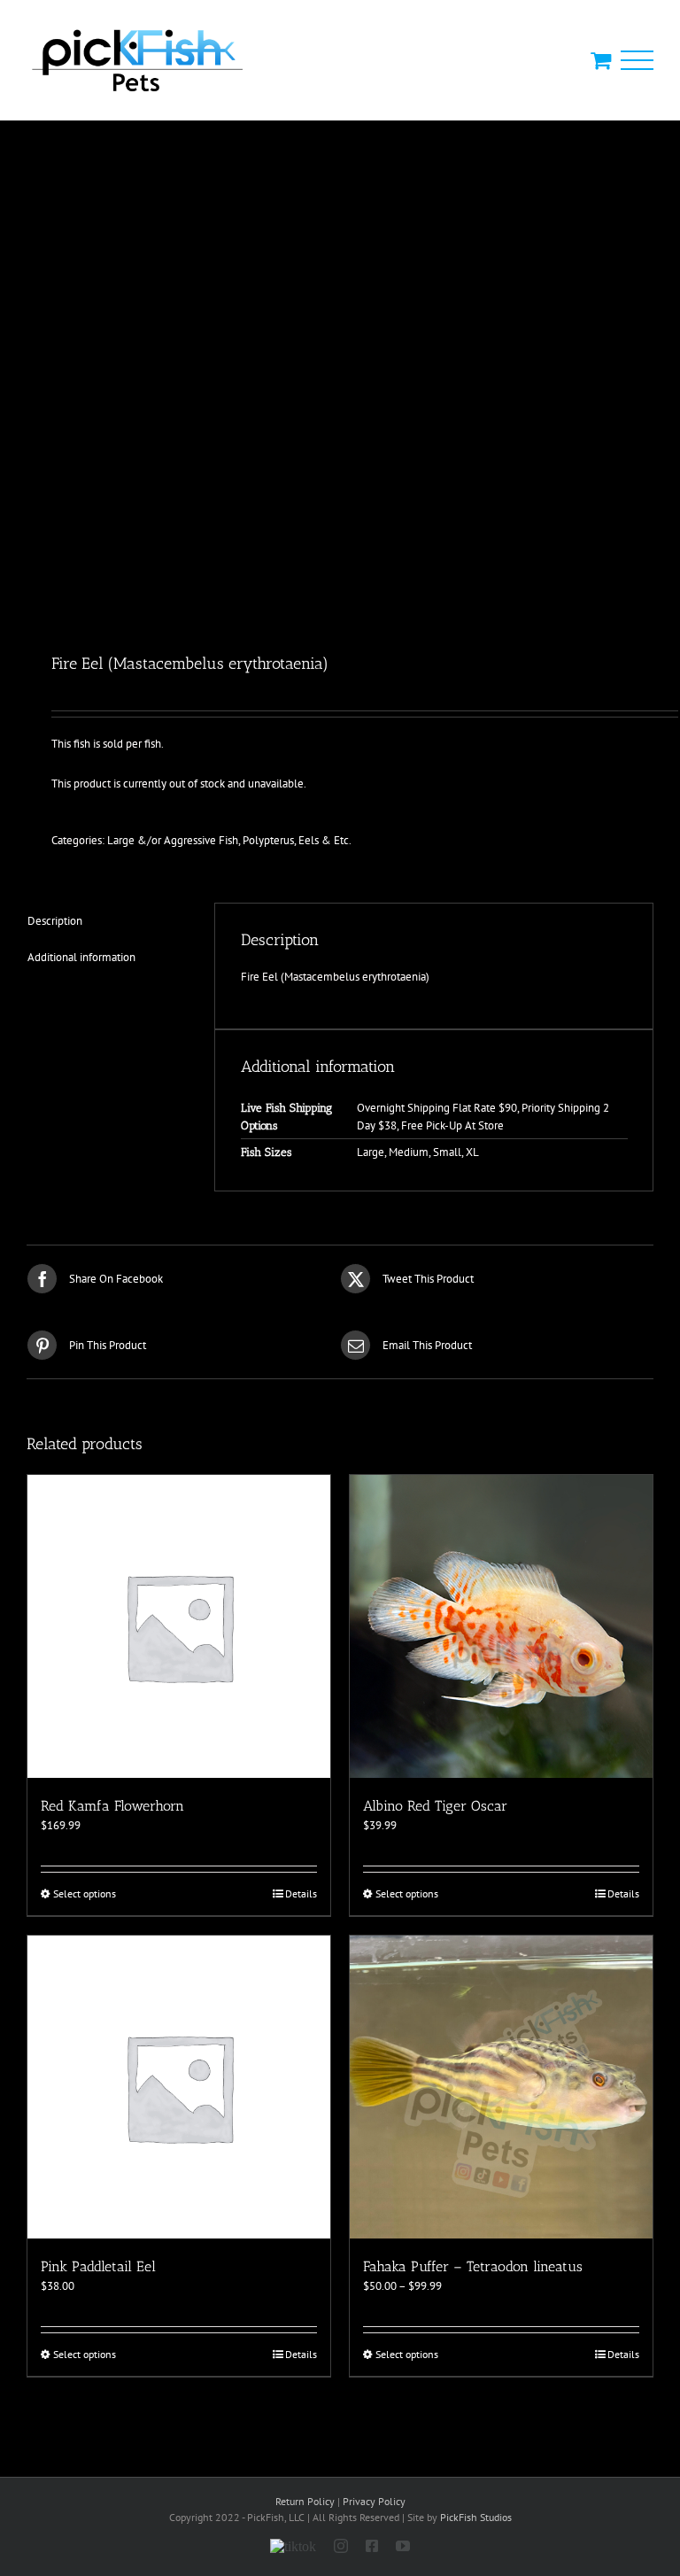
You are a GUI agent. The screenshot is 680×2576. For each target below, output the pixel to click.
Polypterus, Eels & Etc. (297, 840)
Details (301, 1893)
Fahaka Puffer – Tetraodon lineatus (473, 2266)
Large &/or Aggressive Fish (173, 840)
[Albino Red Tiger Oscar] (501, 1626)
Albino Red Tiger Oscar (435, 1806)
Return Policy (305, 2501)
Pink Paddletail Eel (98, 2266)
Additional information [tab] (81, 957)
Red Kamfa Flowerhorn (112, 1806)
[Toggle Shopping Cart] (601, 60)
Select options (85, 1893)
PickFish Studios (476, 2517)
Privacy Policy (374, 2501)
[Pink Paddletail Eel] (179, 2087)
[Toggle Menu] (637, 61)
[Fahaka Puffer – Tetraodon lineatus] (501, 2087)
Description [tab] (55, 921)
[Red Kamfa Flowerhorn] (179, 1626)
